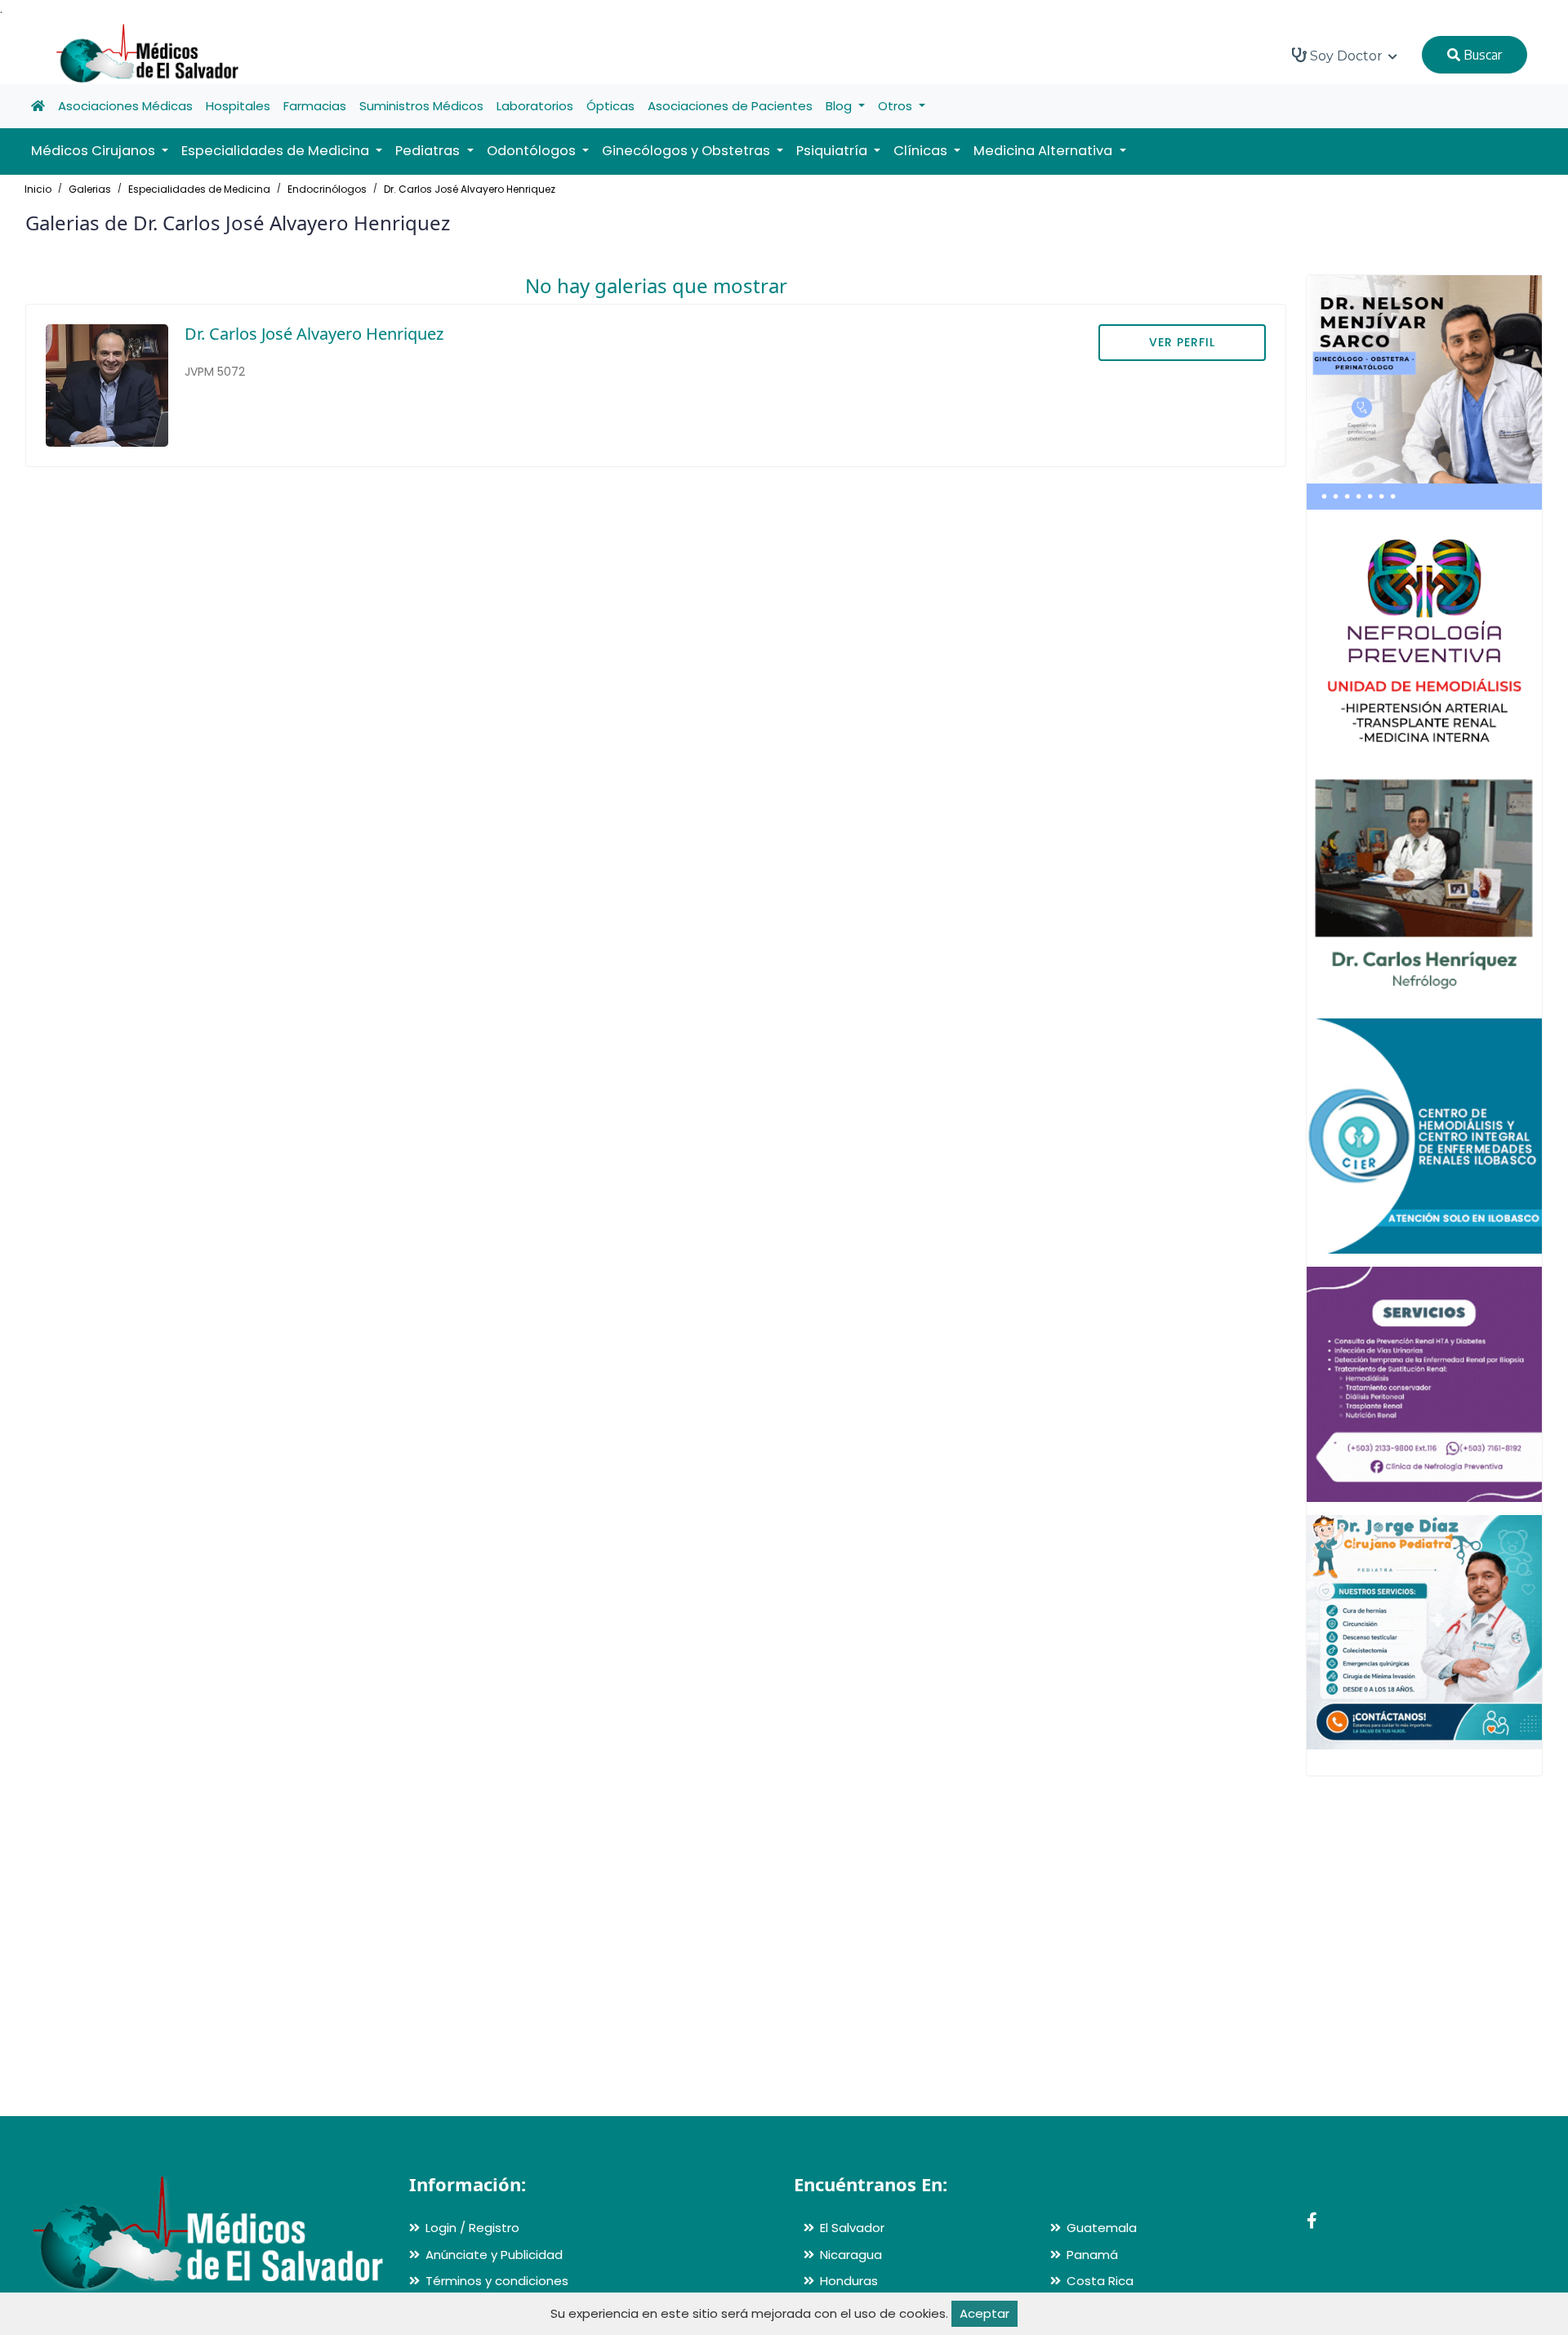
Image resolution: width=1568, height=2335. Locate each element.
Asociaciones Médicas (125, 106)
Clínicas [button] (922, 151)
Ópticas (610, 106)
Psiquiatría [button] (833, 151)
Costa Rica (1100, 2281)
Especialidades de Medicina (199, 189)
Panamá (1092, 2255)
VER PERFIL (1182, 342)
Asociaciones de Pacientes (730, 106)
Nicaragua (851, 2255)
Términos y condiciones (497, 2281)
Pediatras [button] (429, 151)
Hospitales (238, 106)
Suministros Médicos (421, 106)
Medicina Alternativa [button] (1045, 151)
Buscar (1481, 55)
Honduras (849, 2281)
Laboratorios (535, 106)
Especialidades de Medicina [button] (277, 151)
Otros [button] (897, 106)
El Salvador (852, 2228)
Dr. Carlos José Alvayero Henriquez (470, 189)
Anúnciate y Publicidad (494, 2255)
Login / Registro (472, 2228)
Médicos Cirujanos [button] (95, 151)
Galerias (90, 189)
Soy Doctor (1346, 56)
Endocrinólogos (327, 189)
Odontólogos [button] (533, 151)
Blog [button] (840, 106)
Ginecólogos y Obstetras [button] (688, 151)
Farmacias (315, 106)
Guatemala (1102, 2228)
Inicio (38, 189)
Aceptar (984, 2313)
